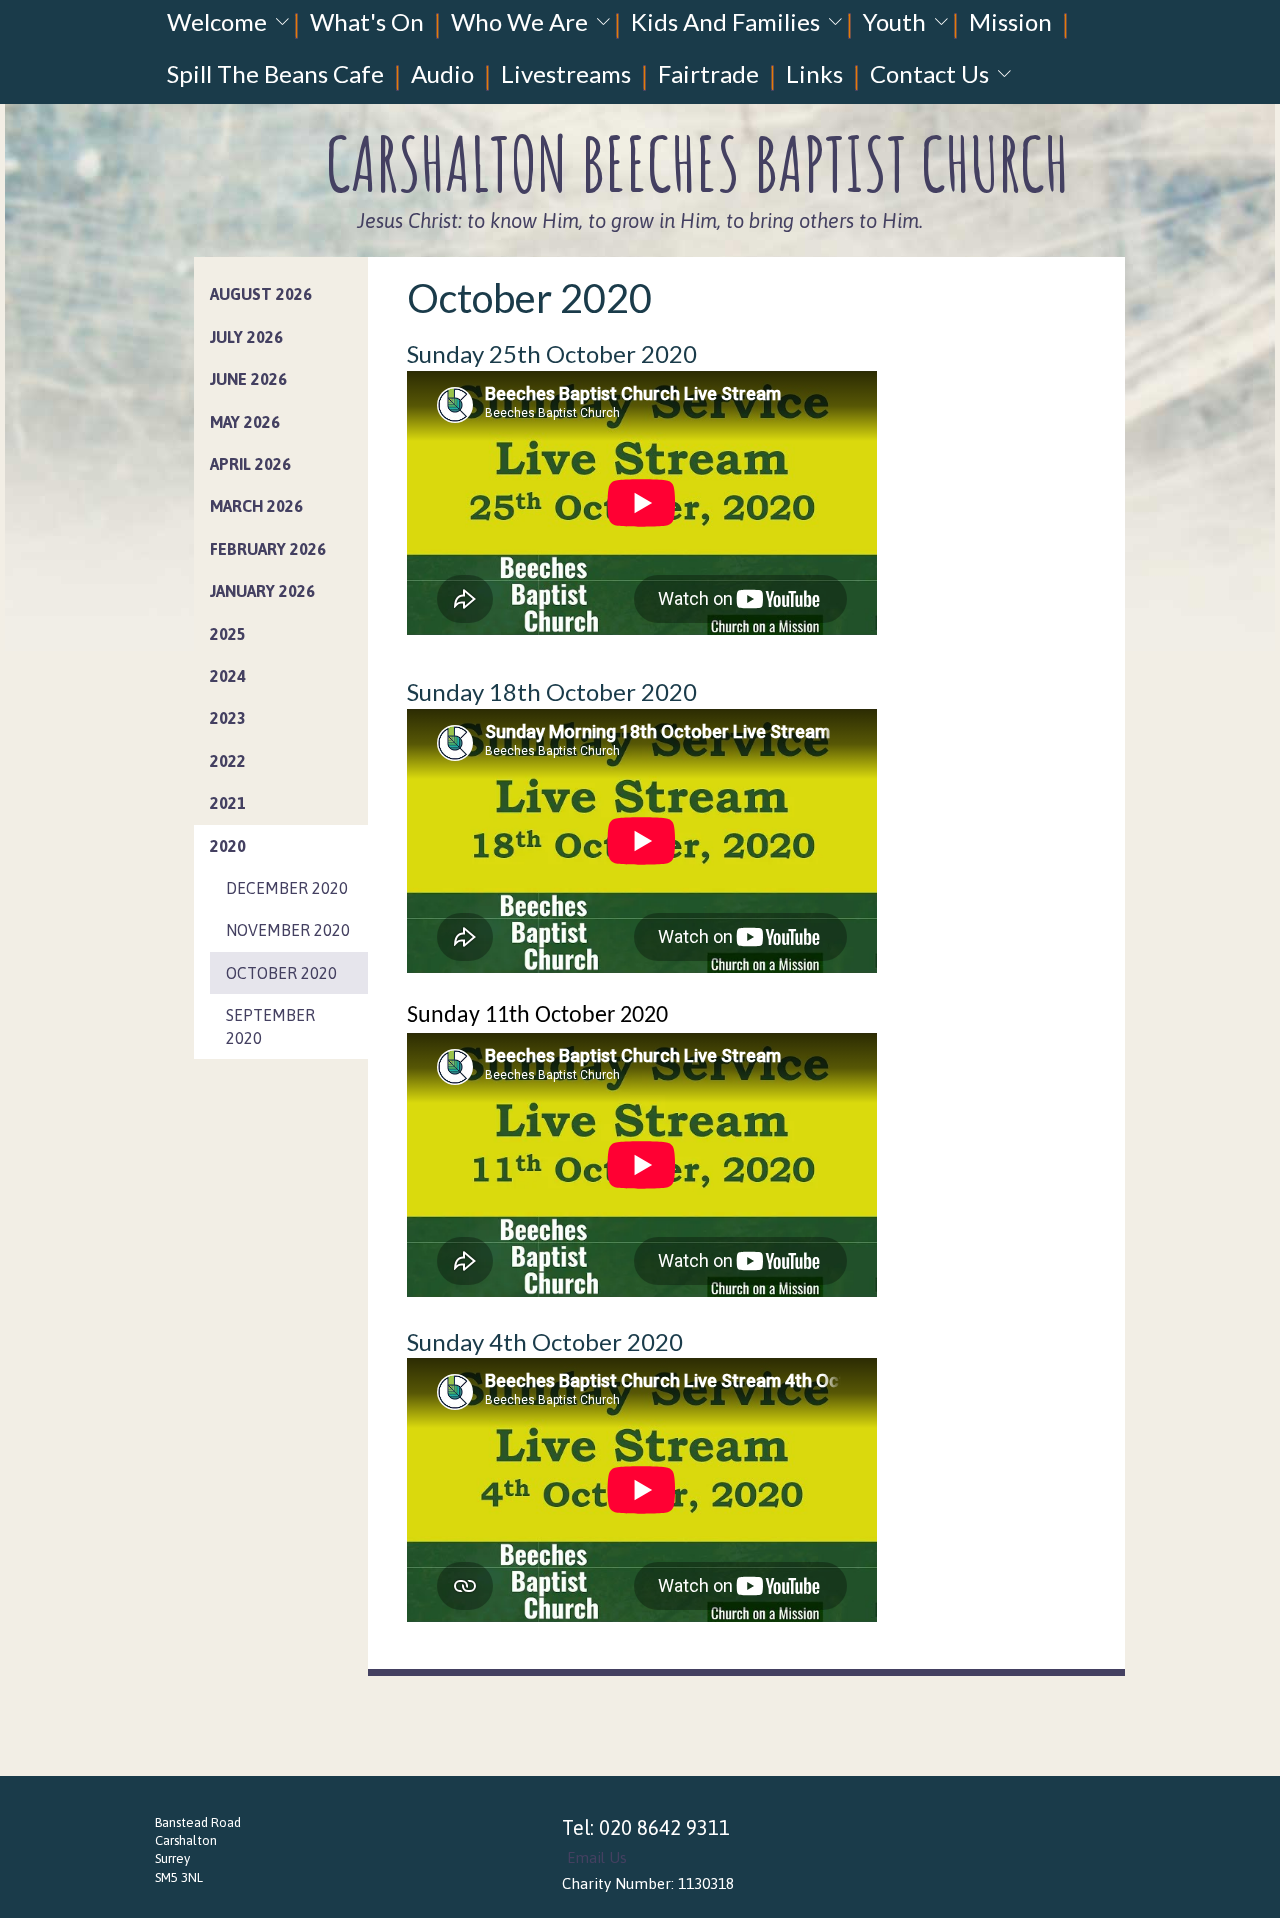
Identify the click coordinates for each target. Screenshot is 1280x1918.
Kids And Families (725, 21)
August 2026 (261, 294)
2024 (228, 676)
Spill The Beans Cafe (275, 73)
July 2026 (246, 337)
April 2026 (250, 464)
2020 (228, 846)
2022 (228, 761)
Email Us (597, 1857)
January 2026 (262, 591)
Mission (1010, 21)
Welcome (217, 21)
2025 (228, 634)
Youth (894, 21)
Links (814, 73)
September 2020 (270, 1026)
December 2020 (287, 888)
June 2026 (248, 379)
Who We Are (519, 21)
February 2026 (268, 549)
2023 (228, 718)
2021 (228, 803)
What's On (367, 21)
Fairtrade (708, 73)
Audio (442, 73)
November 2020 (288, 930)
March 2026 (256, 506)
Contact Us (929, 73)
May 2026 (245, 422)
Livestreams (566, 73)
